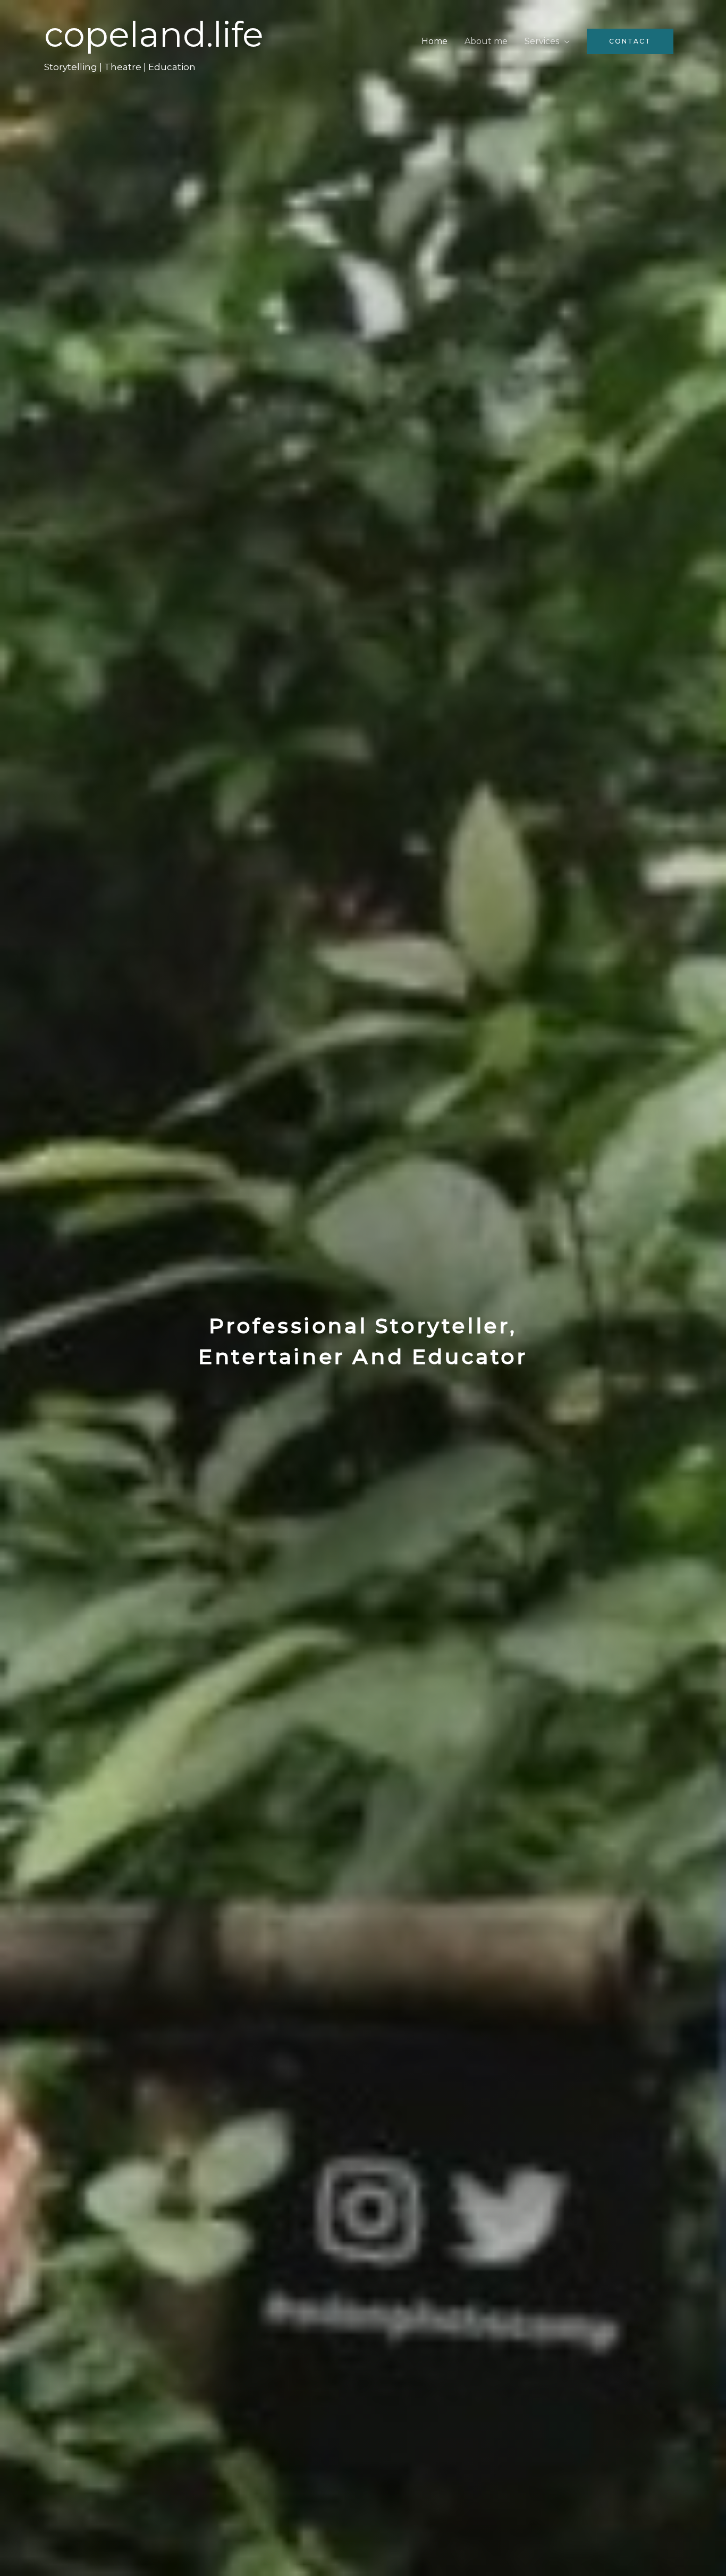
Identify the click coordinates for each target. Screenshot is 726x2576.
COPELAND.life (154, 34)
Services (542, 41)
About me (486, 41)
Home (434, 41)
